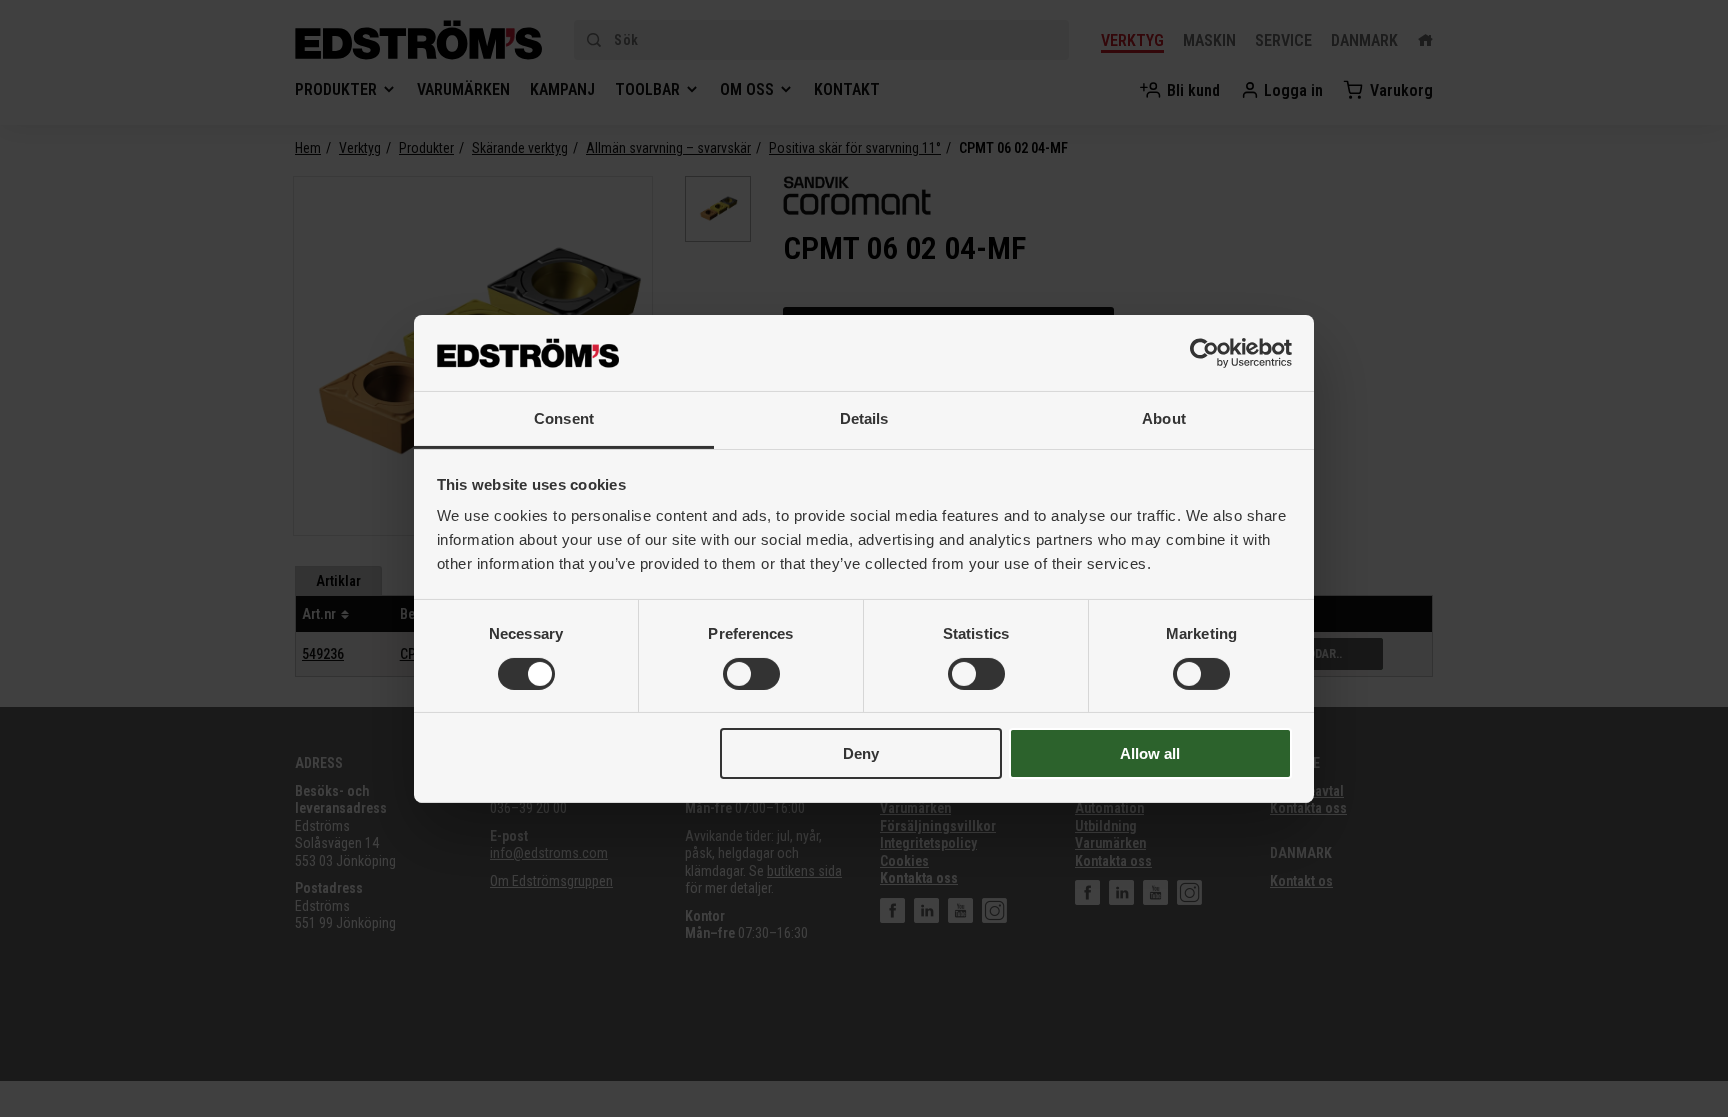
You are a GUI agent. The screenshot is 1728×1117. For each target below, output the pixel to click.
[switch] (751, 674)
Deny (861, 753)
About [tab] (1164, 418)
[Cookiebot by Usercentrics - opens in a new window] (1204, 353)
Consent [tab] (564, 418)
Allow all (1150, 753)
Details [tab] (864, 418)
